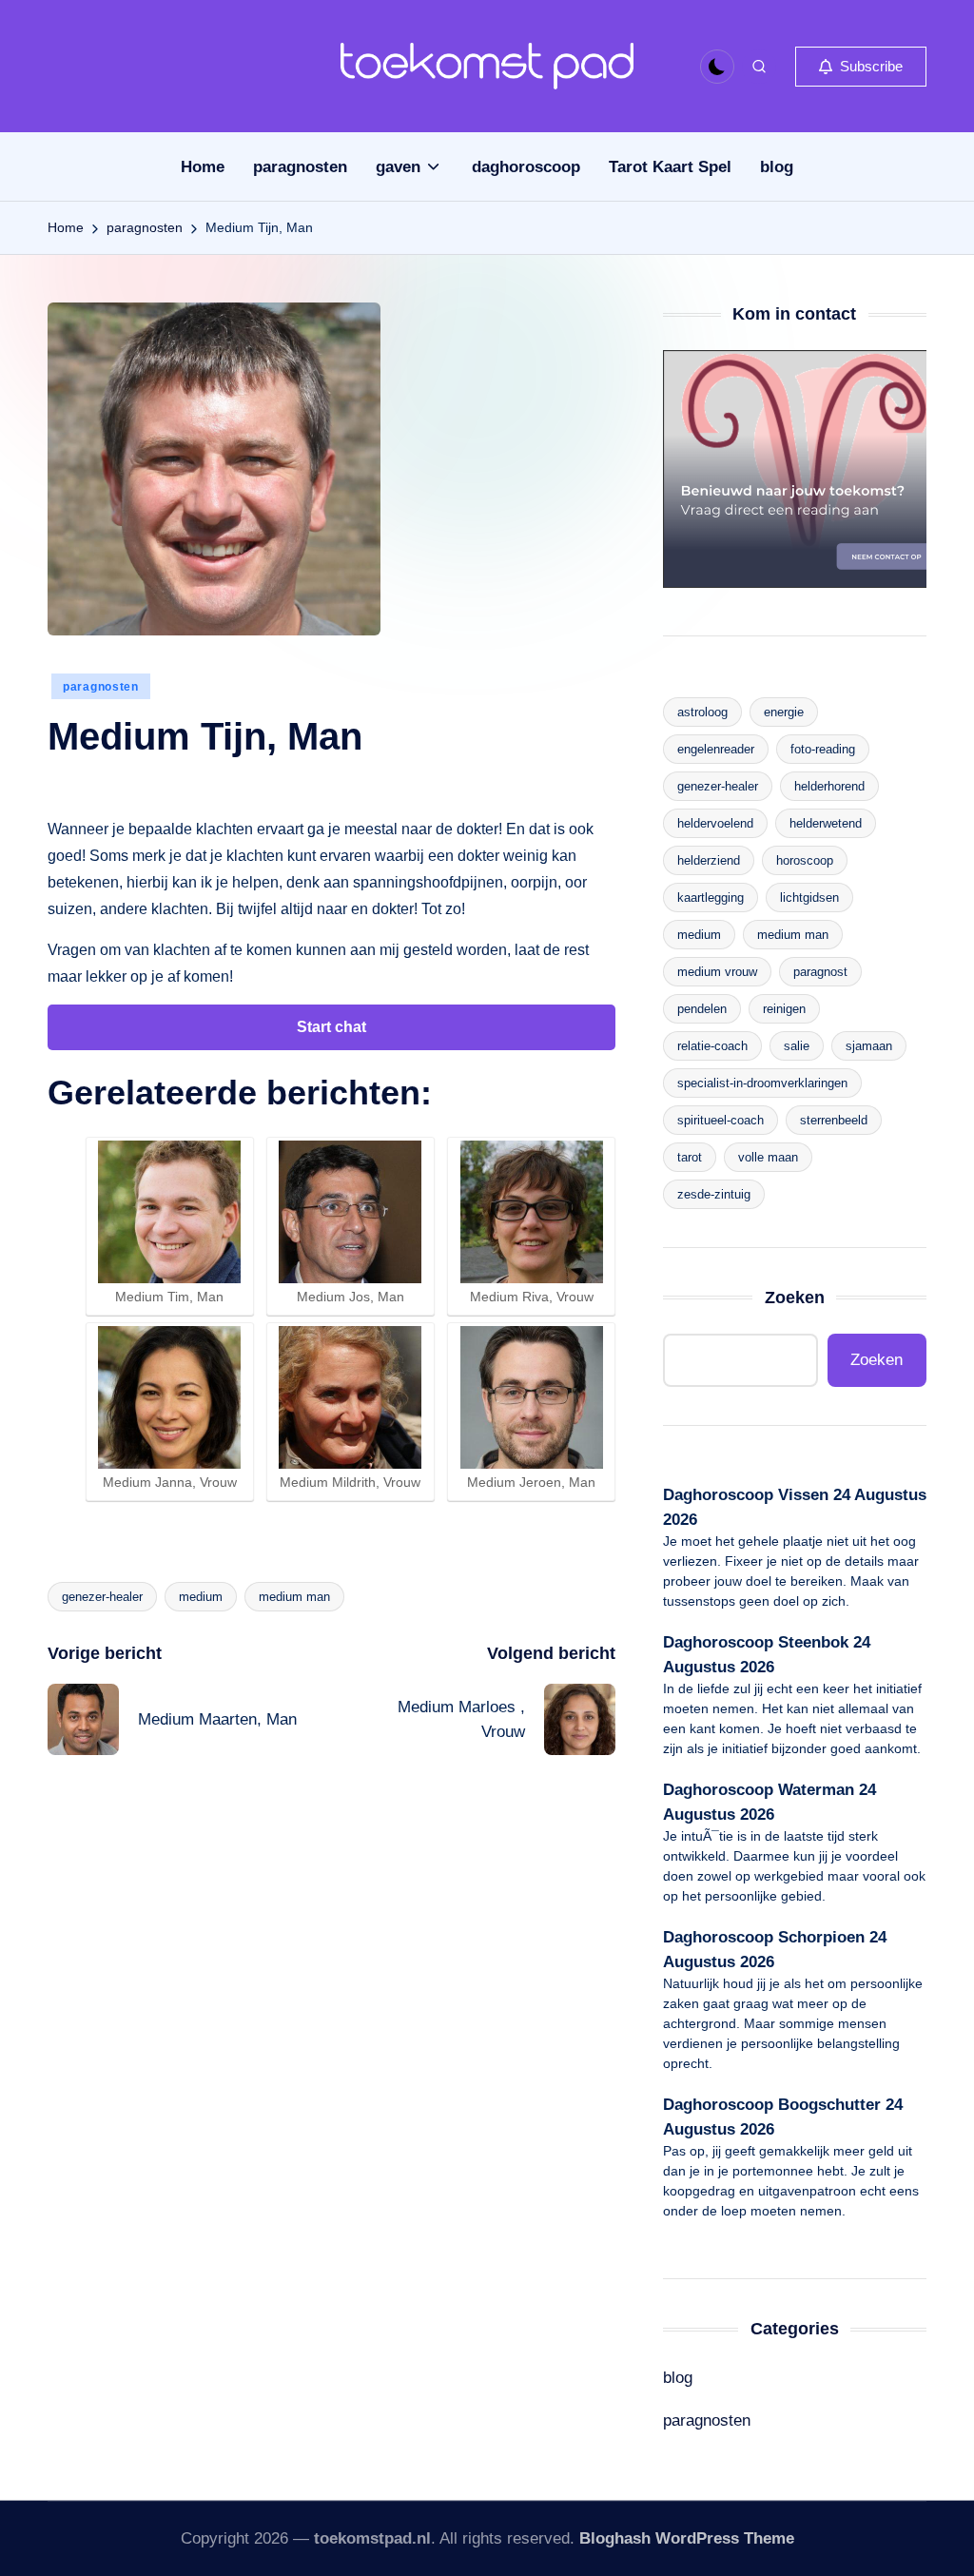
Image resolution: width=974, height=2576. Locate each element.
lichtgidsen (809, 898)
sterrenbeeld (834, 1120)
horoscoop (805, 860)
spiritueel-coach (721, 1120)
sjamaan (869, 1046)
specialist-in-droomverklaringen (762, 1083)
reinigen (784, 1009)
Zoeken (795, 1298)
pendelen (702, 1009)
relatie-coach (712, 1046)
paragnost (820, 972)
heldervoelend (715, 823)
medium (201, 1597)
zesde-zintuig (714, 1194)
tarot (690, 1157)
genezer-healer (102, 1597)
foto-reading (823, 749)
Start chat (331, 1027)
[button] (861, 67)
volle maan (768, 1157)
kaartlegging (711, 898)
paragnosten (101, 687)
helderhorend (829, 786)
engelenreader (716, 749)
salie (797, 1046)
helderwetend (826, 823)
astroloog (702, 712)
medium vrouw (717, 972)
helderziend (709, 860)
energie (784, 712)
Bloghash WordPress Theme (687, 2538)
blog (678, 2378)
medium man (294, 1597)
